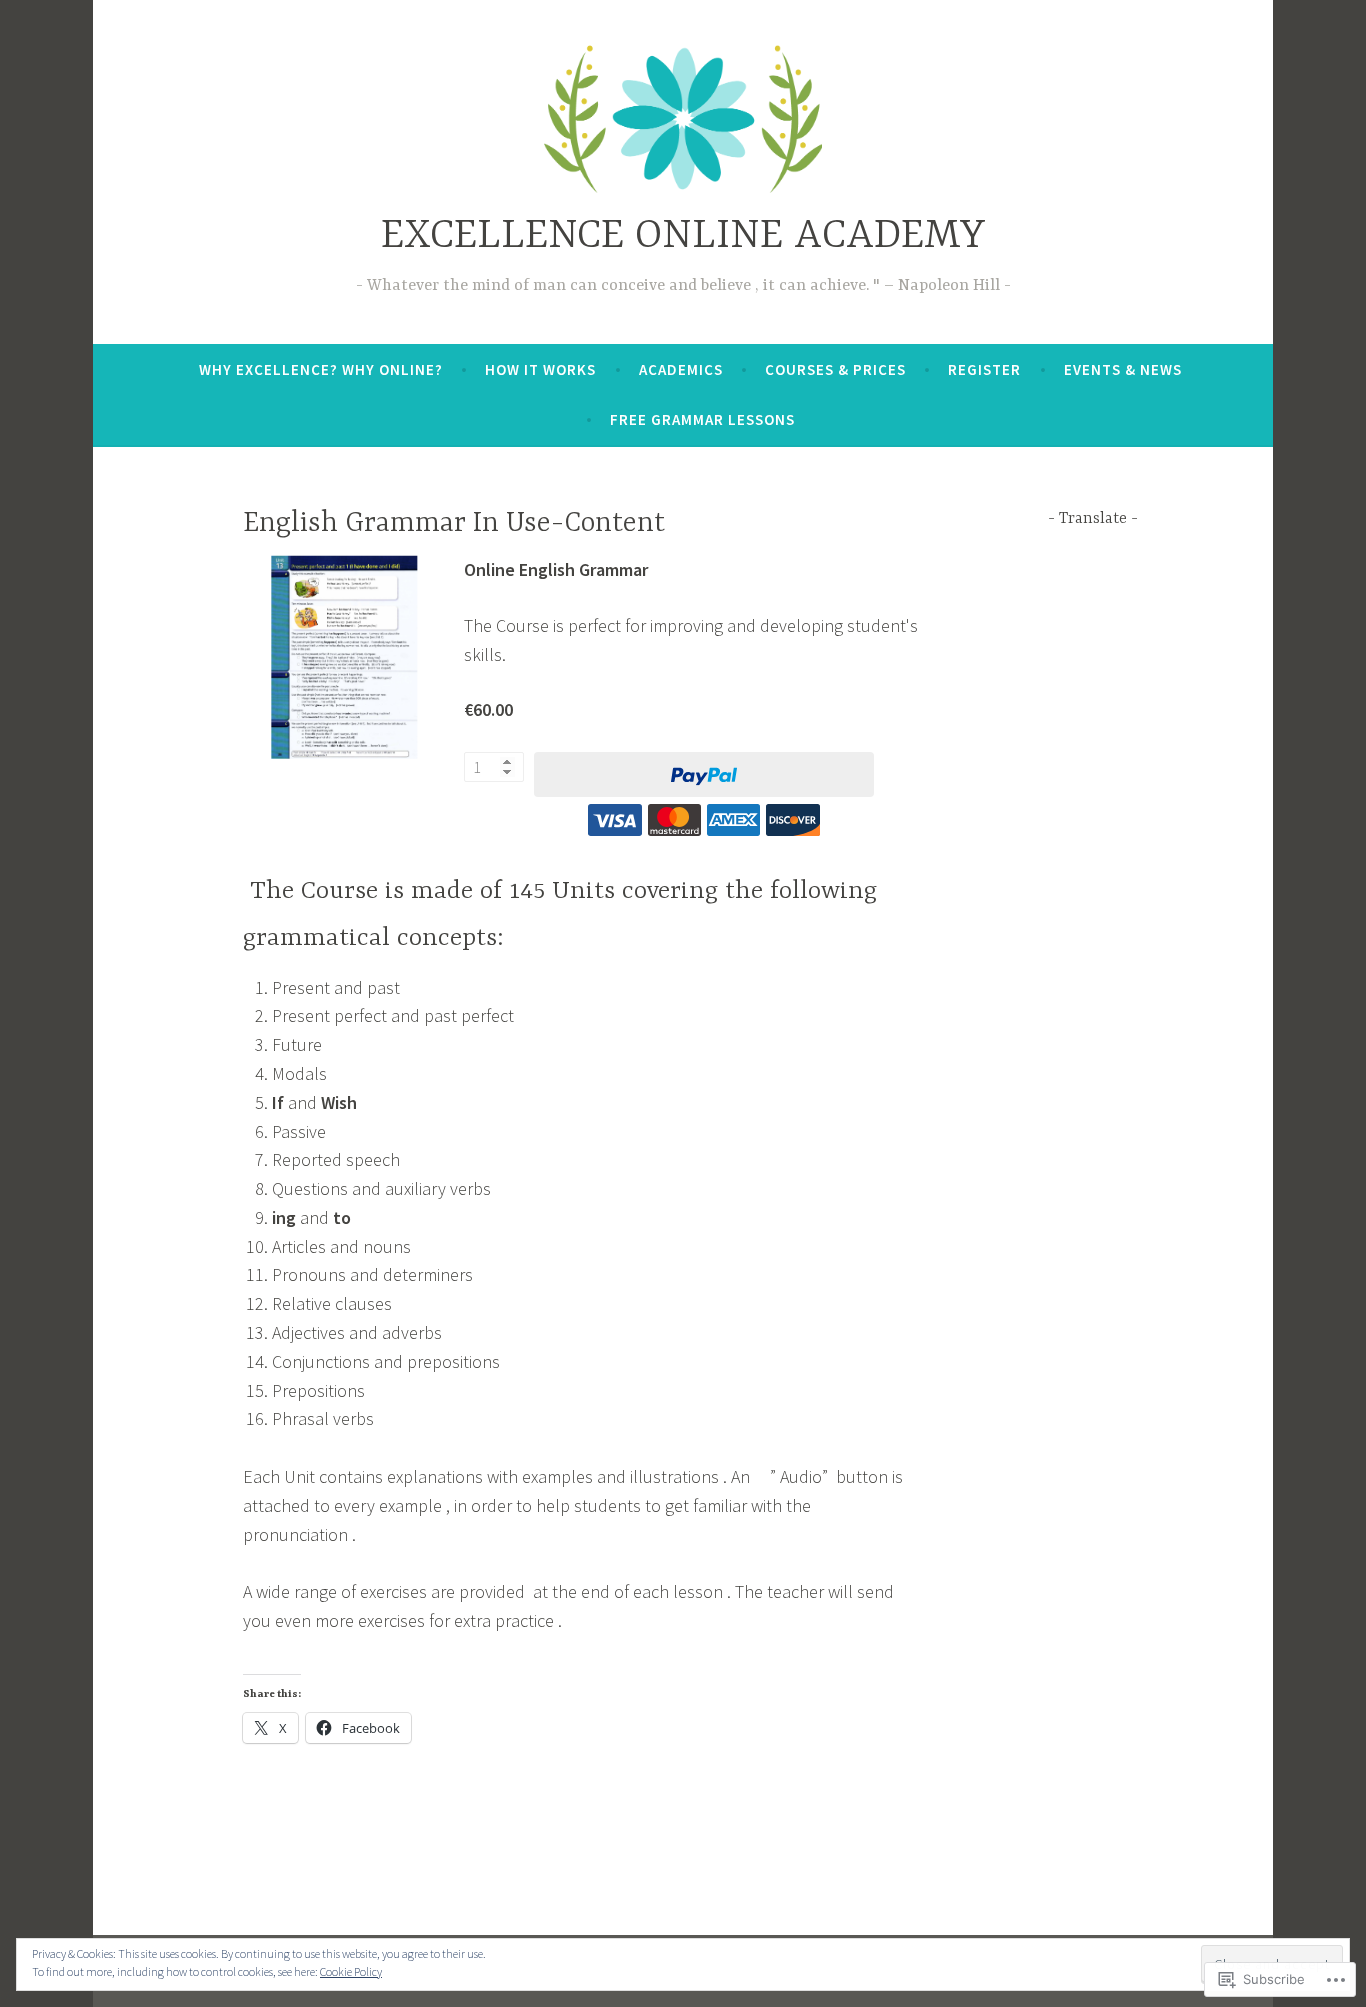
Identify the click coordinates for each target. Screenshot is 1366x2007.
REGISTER (984, 369)
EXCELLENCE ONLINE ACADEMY (683, 236)
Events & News (1123, 369)
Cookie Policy (351, 1971)
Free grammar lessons (702, 419)
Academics (681, 369)
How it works (540, 369)
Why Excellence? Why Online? (321, 369)
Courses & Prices (835, 369)
